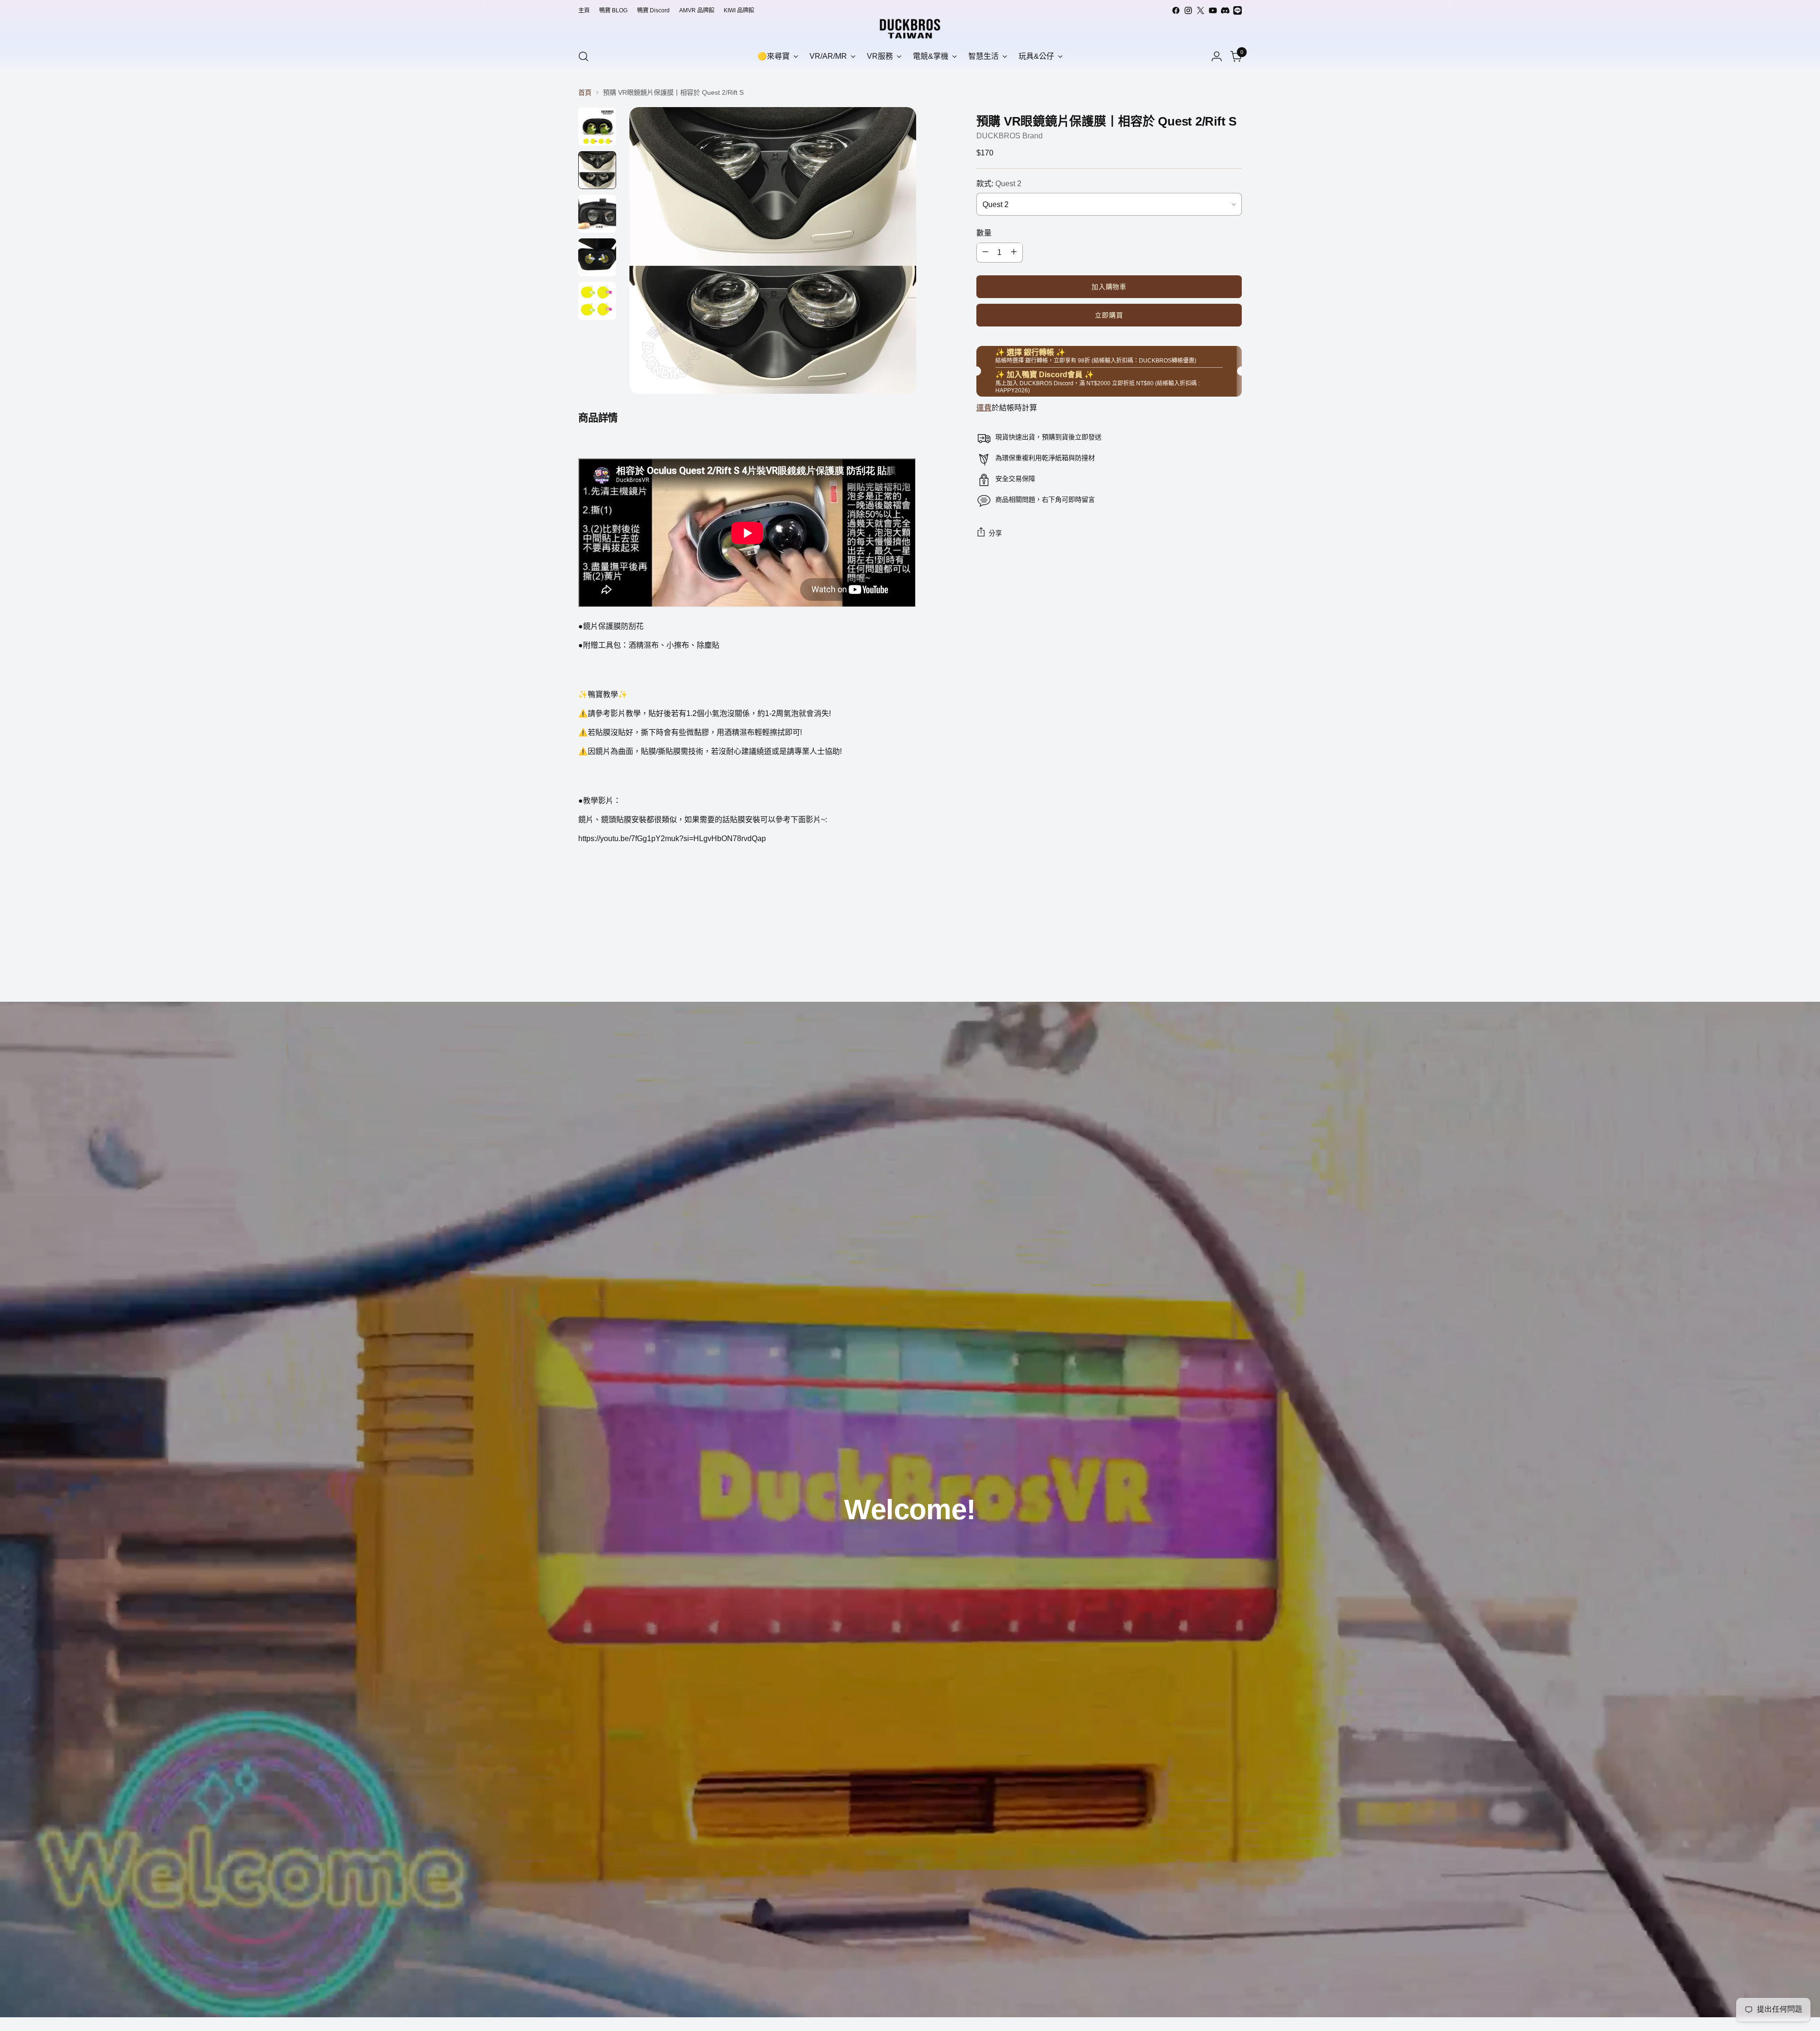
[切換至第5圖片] (597, 301)
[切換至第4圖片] (597, 257)
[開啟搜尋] (583, 56)
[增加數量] (1014, 252)
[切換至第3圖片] (597, 214)
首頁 (585, 92)
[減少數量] (985, 252)
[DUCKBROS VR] (910, 29)
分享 (996, 533)
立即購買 (1109, 315)
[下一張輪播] (1234, 969)
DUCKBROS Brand (1010, 135)
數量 (984, 232)
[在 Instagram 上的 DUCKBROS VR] (1188, 10)
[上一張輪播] (1212, 970)
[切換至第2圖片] (597, 170)
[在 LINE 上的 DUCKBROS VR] (1238, 10)
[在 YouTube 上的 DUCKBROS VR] (1213, 10)
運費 (984, 408)
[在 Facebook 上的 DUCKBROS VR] (1176, 10)
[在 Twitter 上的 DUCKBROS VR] (1201, 10)
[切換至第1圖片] (597, 127)
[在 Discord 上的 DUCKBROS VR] (1225, 10)
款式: (999, 183)
